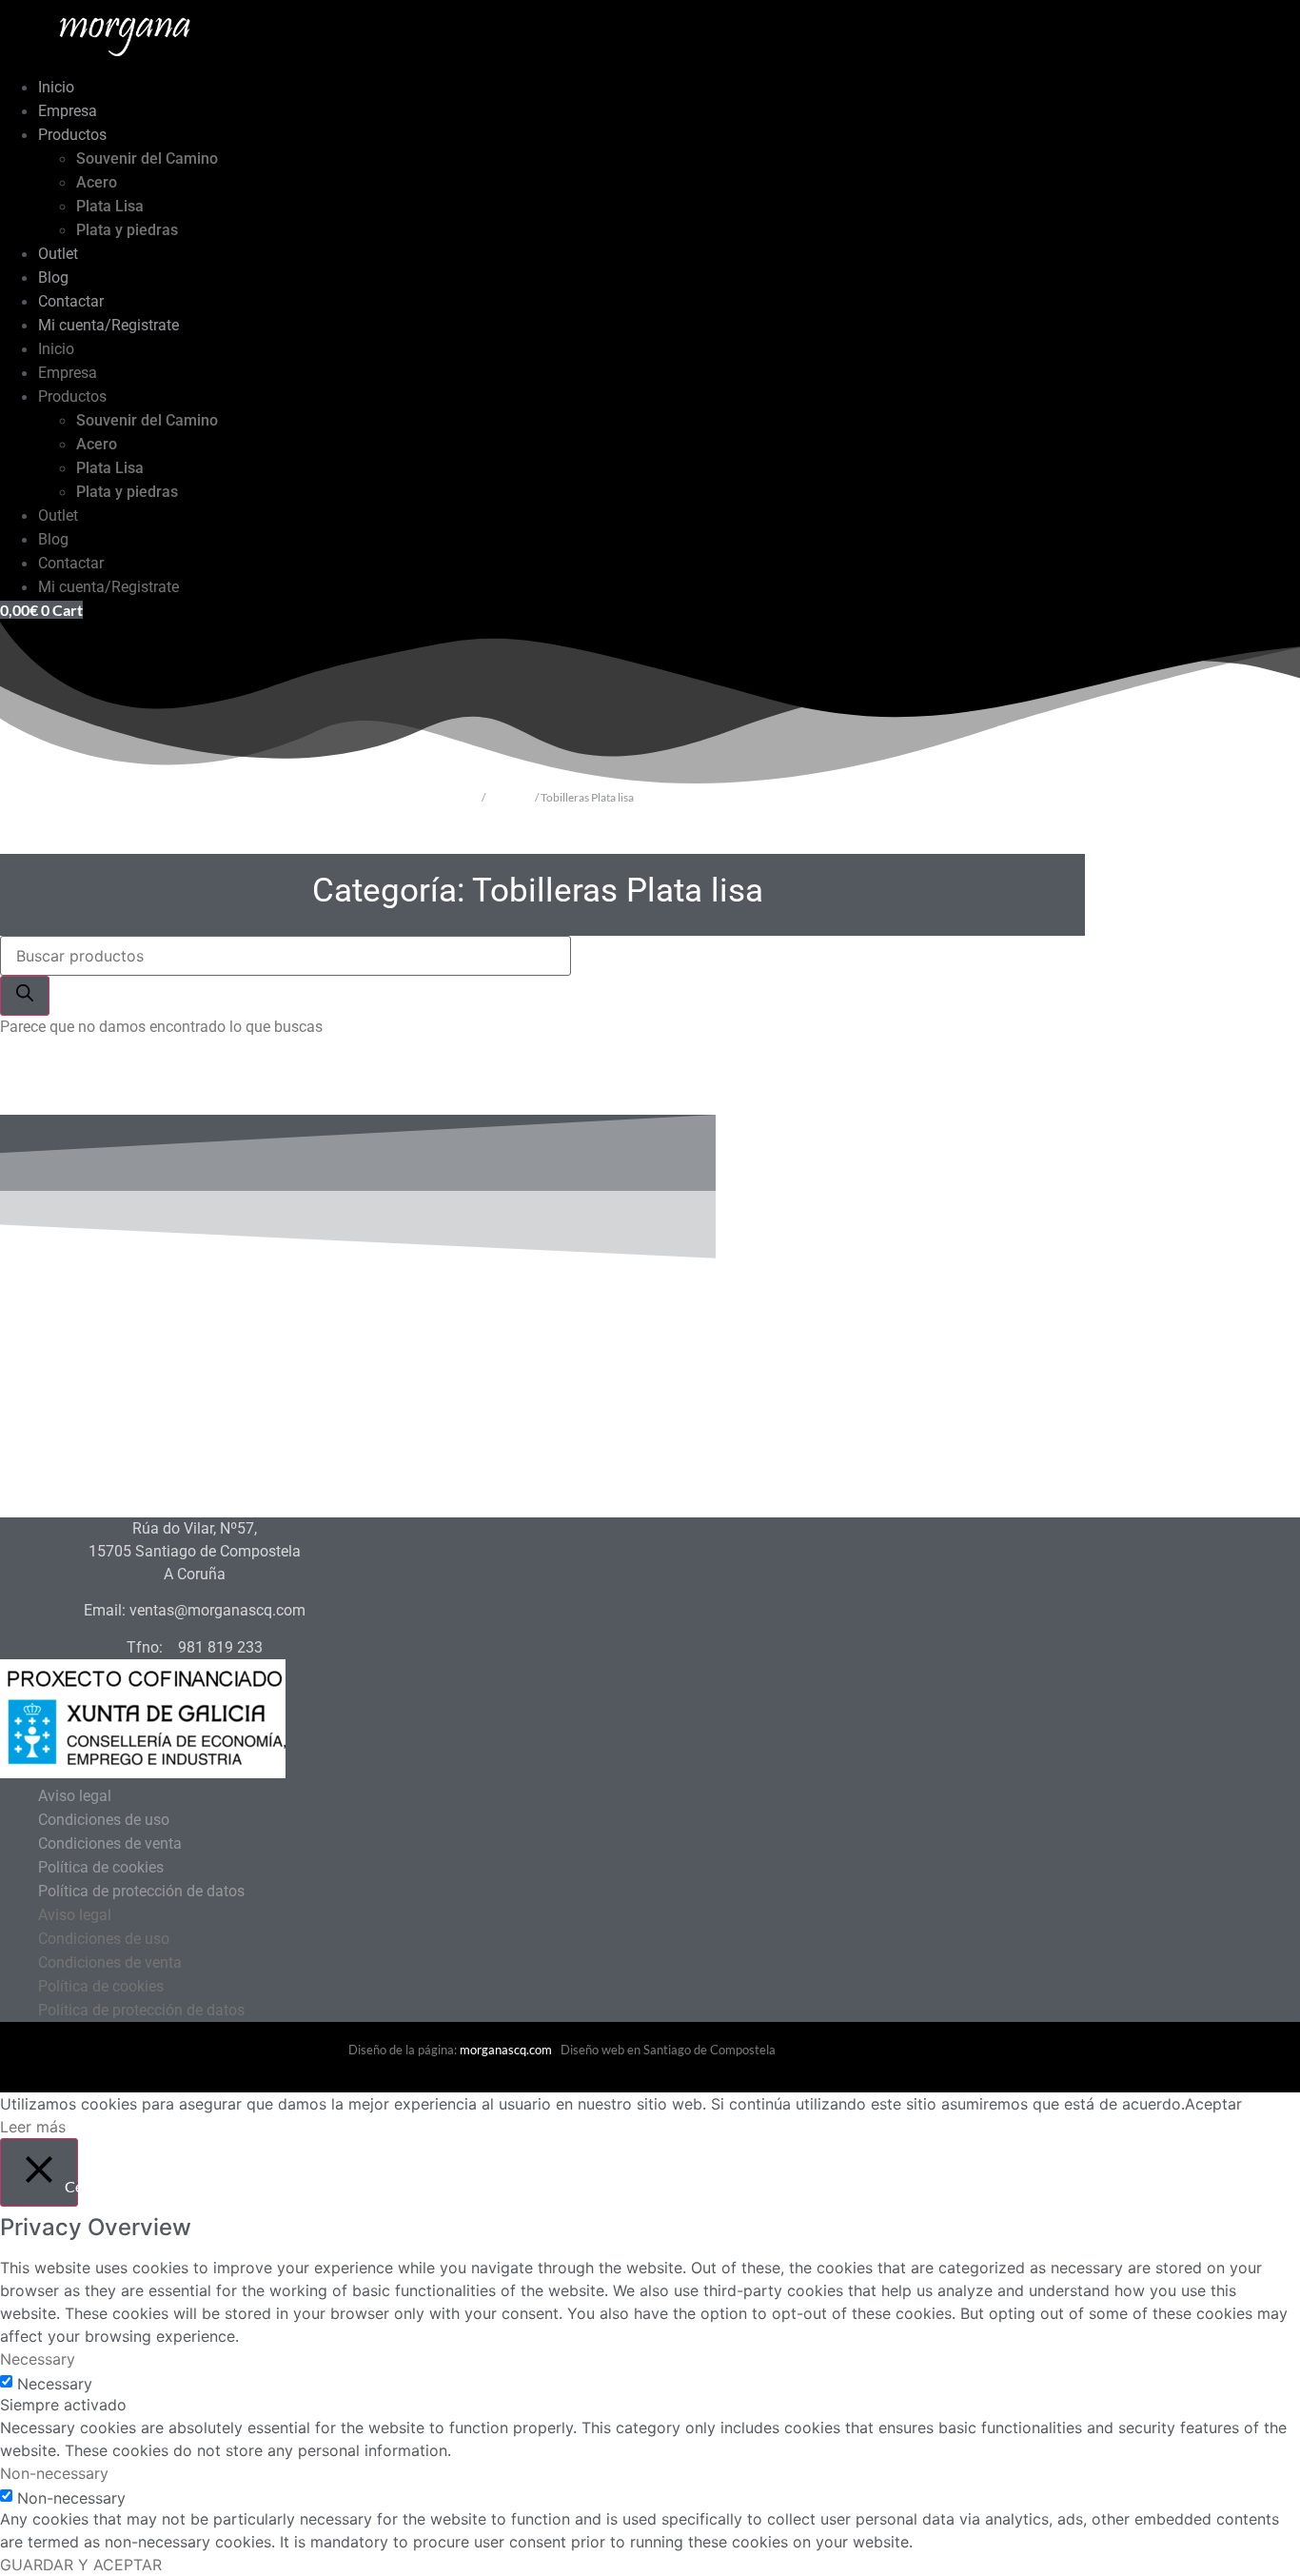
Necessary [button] (38, 2359)
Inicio (56, 87)
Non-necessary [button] (54, 2473)
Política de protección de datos (141, 1891)
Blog (53, 277)
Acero (97, 182)
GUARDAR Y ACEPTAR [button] (81, 2565)
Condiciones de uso (104, 1820)
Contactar (71, 301)
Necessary (55, 2384)
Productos (72, 135)
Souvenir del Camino (147, 159)
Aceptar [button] (1213, 2104)
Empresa (68, 111)
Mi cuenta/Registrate (108, 325)
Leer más (33, 2127)
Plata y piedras (127, 230)
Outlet (58, 254)
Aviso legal (75, 1796)
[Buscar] (25, 996)
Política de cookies (101, 1867)
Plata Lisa (110, 206)
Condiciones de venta (110, 1843)
